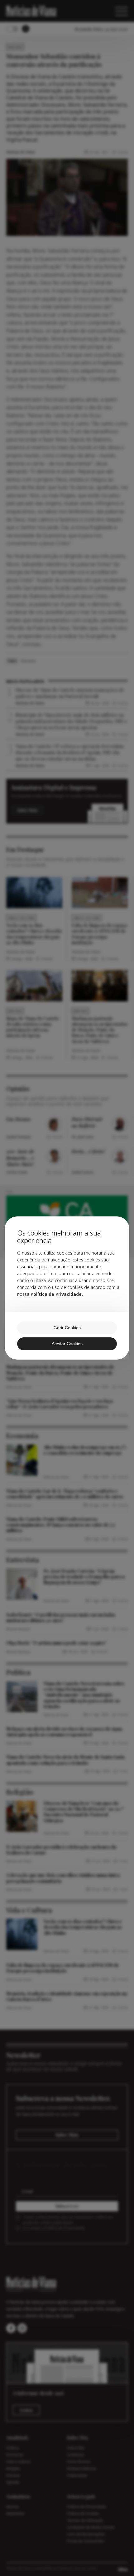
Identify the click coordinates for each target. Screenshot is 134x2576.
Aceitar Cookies (67, 1344)
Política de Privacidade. (57, 1294)
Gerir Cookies (67, 1328)
